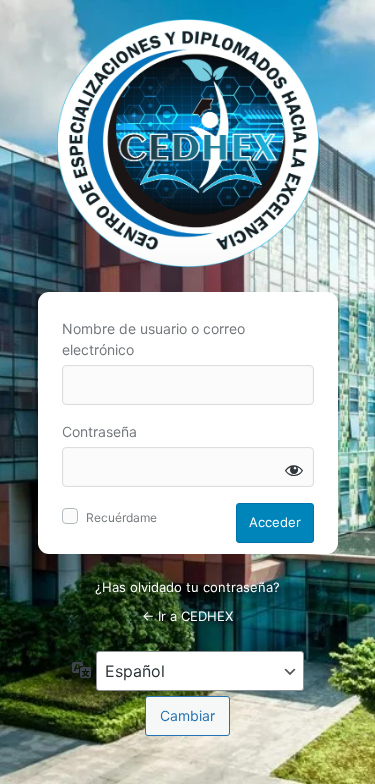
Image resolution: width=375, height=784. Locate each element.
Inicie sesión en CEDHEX (188, 143)
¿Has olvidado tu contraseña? (187, 587)
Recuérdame (121, 517)
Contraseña (99, 431)
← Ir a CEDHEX (187, 616)
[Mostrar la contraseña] (294, 470)
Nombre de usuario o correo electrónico (153, 339)
